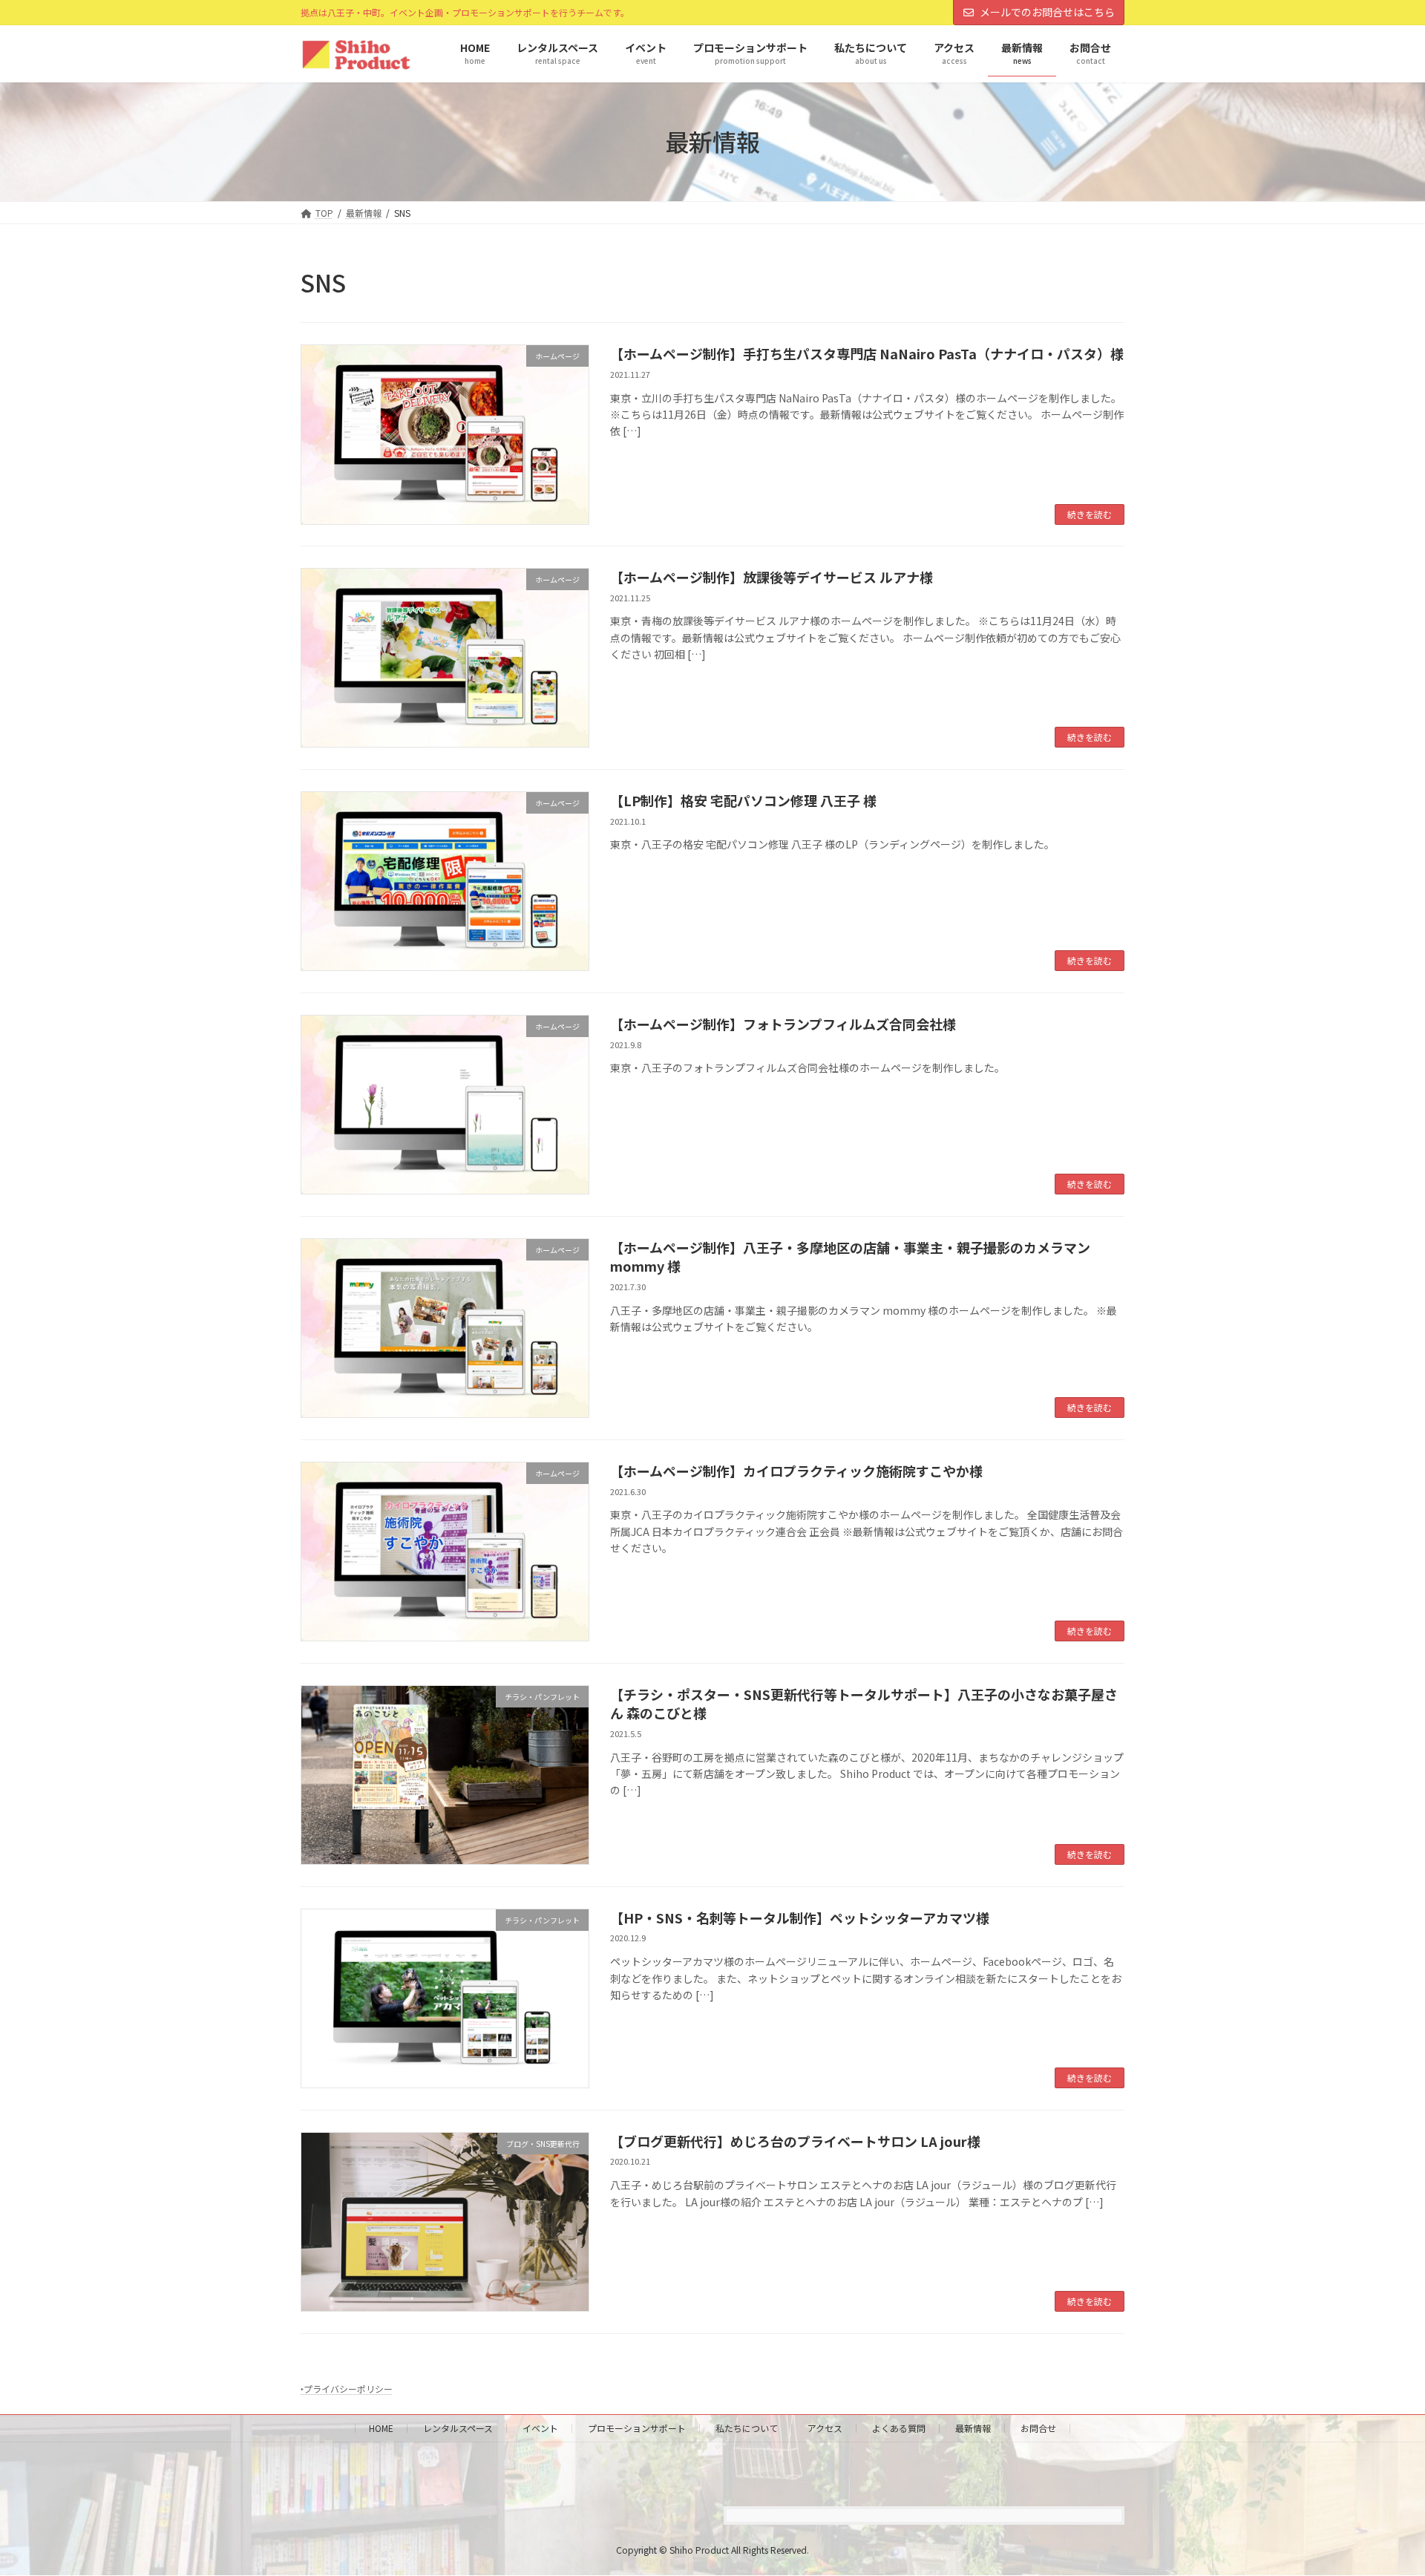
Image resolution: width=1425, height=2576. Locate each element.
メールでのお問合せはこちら (1047, 12)
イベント (540, 2428)
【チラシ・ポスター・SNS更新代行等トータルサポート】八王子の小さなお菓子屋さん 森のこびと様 (864, 1703)
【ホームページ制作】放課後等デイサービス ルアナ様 (772, 577)
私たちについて (747, 2428)
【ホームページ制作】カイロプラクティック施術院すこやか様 (796, 1471)
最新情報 (973, 2428)
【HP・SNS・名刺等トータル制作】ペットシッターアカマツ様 (800, 1918)
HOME (381, 2428)
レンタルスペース (458, 2428)
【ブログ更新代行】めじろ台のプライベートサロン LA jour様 (795, 2141)
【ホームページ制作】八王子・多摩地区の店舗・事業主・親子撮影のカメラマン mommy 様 (850, 1256)
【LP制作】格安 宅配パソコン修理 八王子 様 (743, 800)
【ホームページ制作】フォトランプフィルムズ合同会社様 (783, 1024)
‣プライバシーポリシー (347, 2389)
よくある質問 (899, 2428)
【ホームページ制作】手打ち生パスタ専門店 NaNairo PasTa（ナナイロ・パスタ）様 (867, 353)
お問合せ (1038, 2428)
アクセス (825, 2428)
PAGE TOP (1381, 2485)
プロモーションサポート (637, 2428)
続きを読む (1090, 514)
